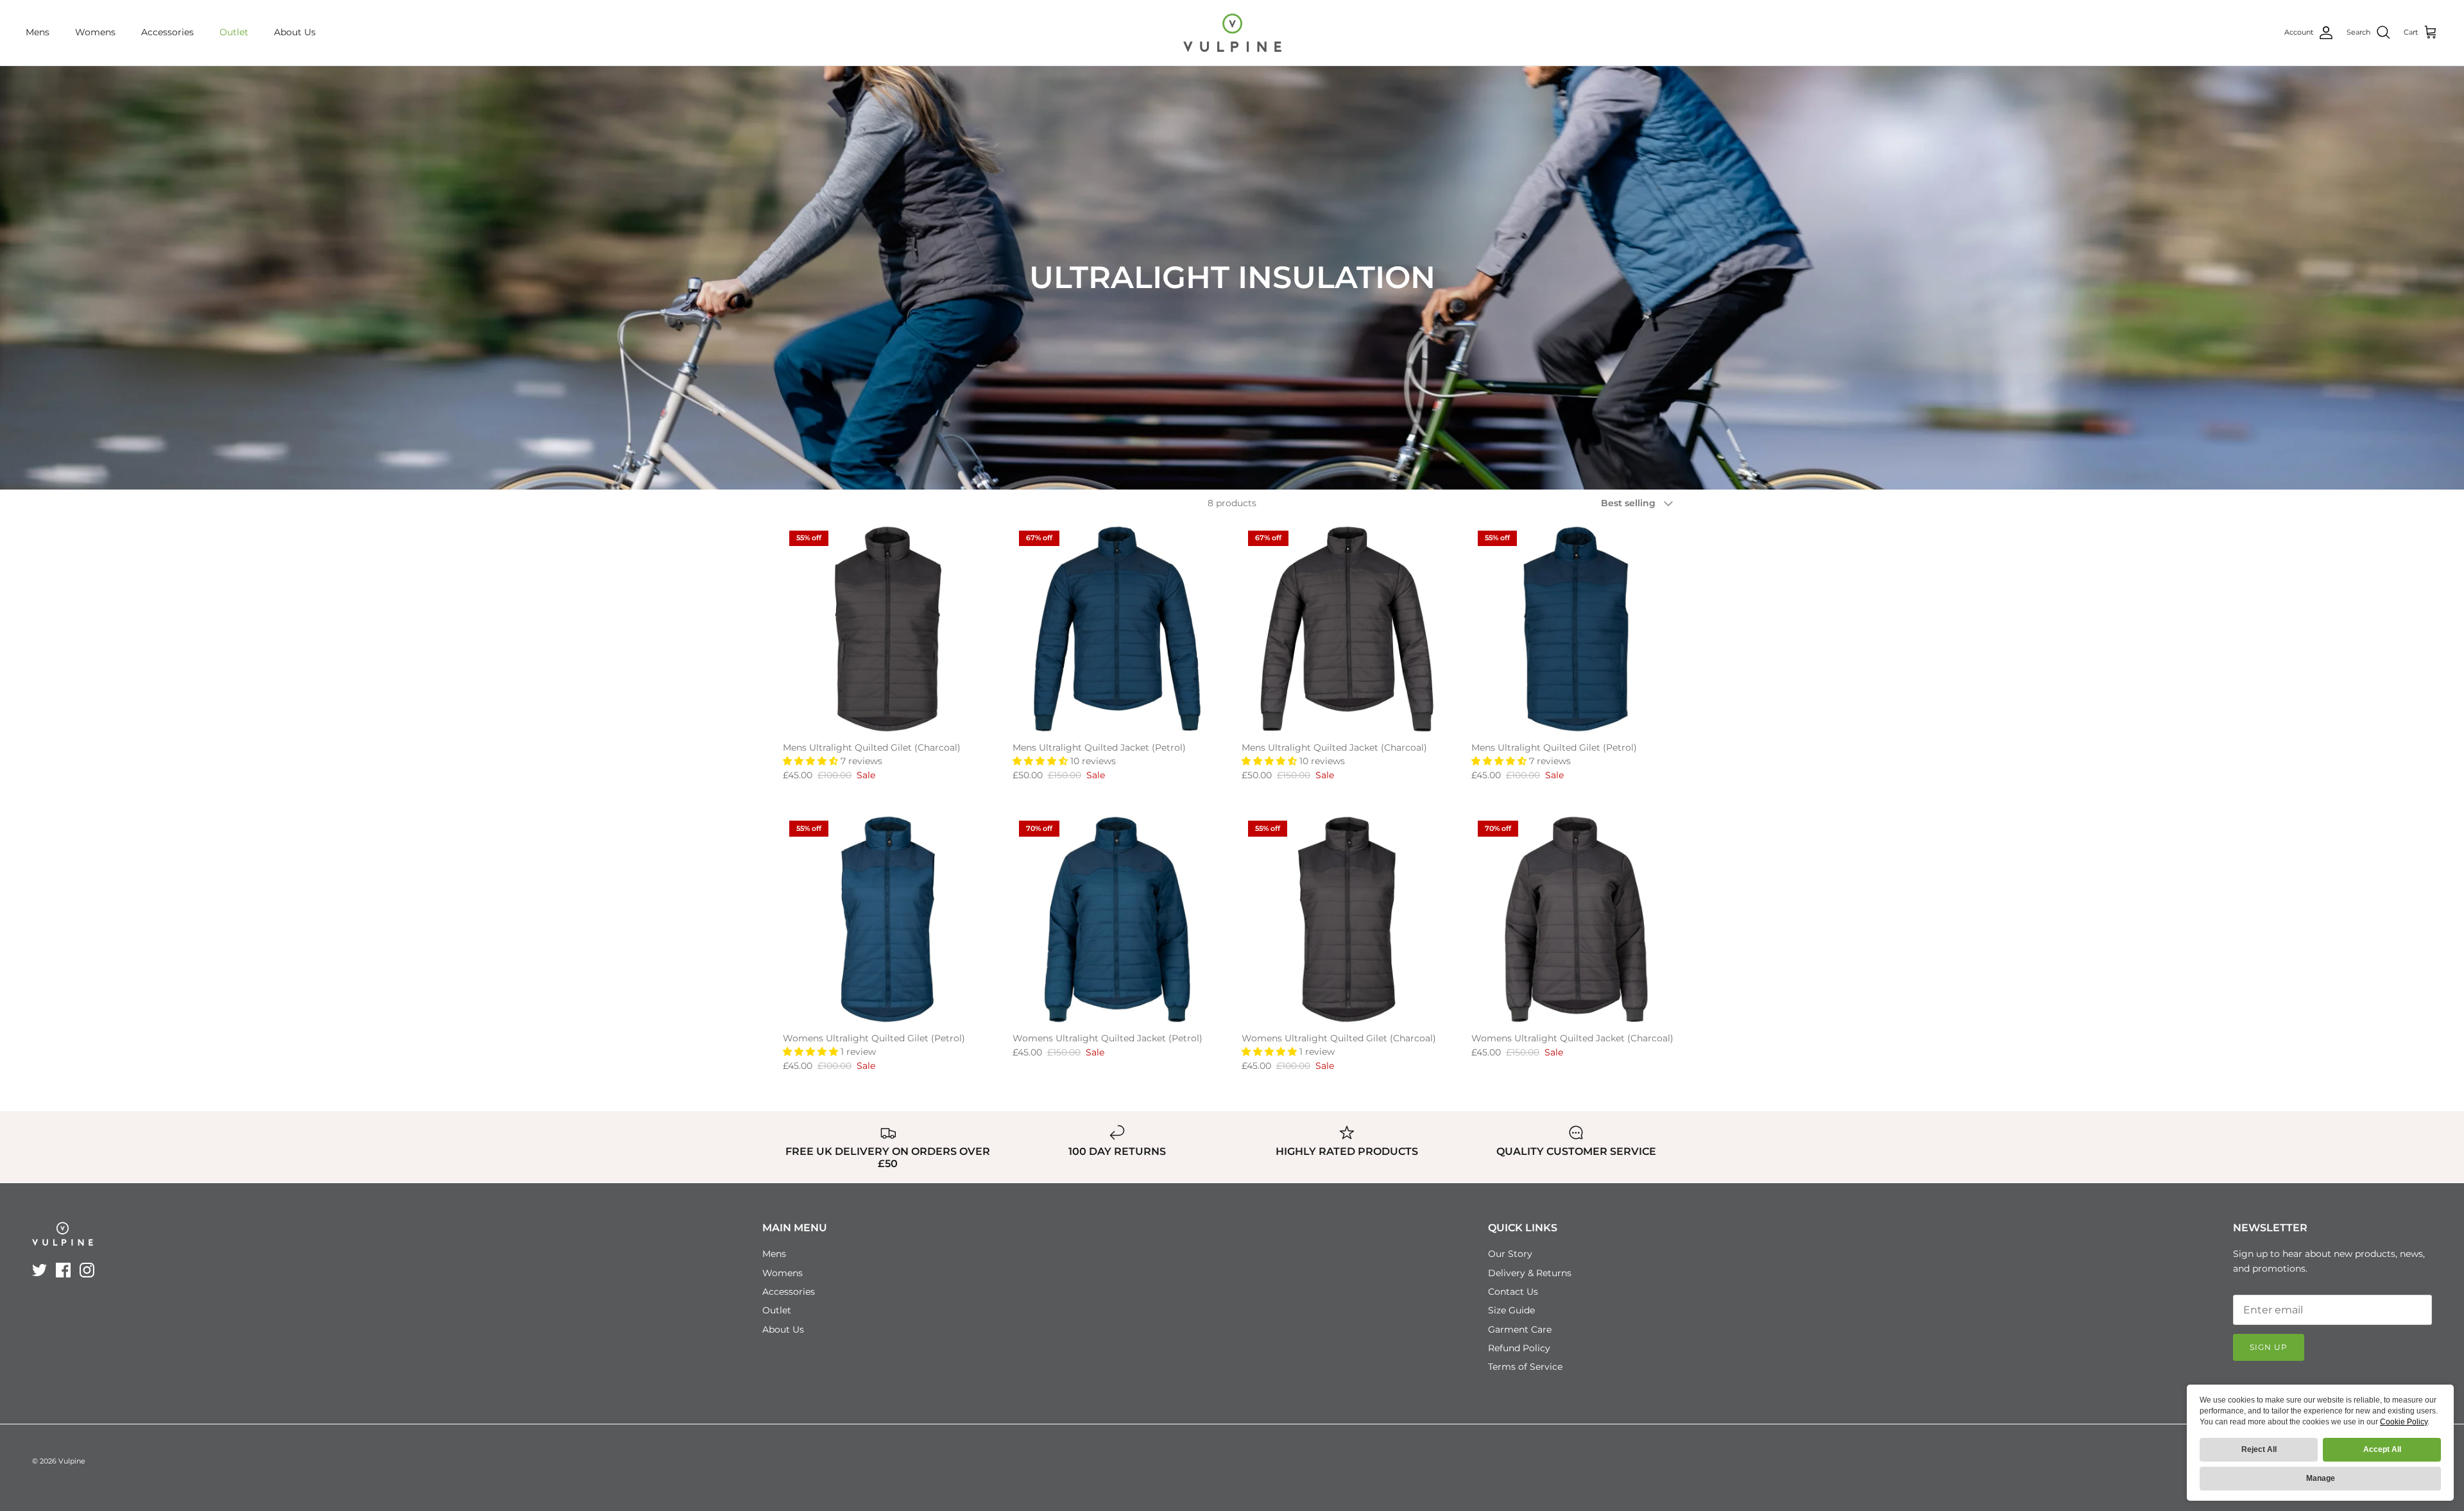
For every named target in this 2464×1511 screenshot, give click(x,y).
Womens (95, 32)
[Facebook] (63, 1270)
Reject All (2259, 1449)
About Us (295, 32)
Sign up (2269, 1347)
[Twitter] (39, 1270)
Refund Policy (1519, 1348)
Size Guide (1511, 1310)
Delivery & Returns (1530, 1273)
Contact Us (1513, 1292)
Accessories (167, 32)
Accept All (2382, 1449)
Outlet (234, 32)
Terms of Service (1525, 1367)
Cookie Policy (2404, 1422)
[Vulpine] (1232, 33)
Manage (2321, 1478)
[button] (812, 761)
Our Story (1510, 1254)
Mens (38, 32)
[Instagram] (87, 1270)
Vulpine (72, 1461)
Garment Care (1520, 1329)
